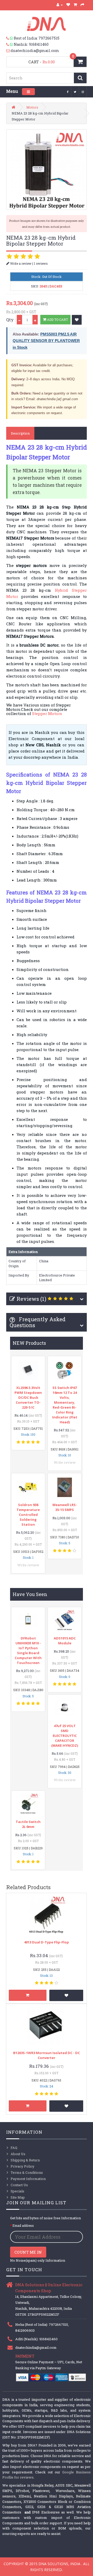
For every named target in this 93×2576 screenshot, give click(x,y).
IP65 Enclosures (46, 2512)
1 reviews (41, 263)
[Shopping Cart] (75, 5)
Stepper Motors (47, 713)
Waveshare (65, 2491)
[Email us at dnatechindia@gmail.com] (8, 51)
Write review (65, 1462)
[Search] (80, 78)
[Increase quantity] (35, 320)
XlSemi (25, 2496)
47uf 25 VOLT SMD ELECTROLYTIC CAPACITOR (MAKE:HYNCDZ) (65, 1736)
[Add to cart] (28, 1995)
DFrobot (22, 2491)
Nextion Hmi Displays (53, 2496)
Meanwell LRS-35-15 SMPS (65, 1507)
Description (20, 433)
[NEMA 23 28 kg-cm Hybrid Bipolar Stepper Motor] (47, 170)
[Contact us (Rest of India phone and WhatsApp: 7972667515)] (10, 38)
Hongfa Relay (42, 2485)
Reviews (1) (31, 1299)
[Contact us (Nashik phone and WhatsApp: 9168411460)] (10, 44)
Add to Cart (57, 320)
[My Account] (60, 5)
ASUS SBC (64, 2485)
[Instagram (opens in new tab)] (83, 92)
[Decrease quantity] (19, 320)
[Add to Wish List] (77, 320)
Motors (32, 107)
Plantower (41, 2491)
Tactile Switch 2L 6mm (28, 1824)
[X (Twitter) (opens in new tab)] (75, 92)
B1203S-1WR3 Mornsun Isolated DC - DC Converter (47, 2055)
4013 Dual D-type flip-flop (47, 1942)
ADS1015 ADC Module (65, 1641)
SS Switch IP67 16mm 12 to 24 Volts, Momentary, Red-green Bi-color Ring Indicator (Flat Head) (65, 1405)
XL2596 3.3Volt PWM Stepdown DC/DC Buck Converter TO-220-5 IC (28, 1397)
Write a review (20, 263)
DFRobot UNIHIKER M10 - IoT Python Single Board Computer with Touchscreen (28, 1650)
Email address (23, 2225)
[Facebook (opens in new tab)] (68, 92)
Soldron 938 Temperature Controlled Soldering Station (28, 1515)
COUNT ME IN (28, 2252)
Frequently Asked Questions (38, 1322)
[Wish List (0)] (68, 5)
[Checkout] (83, 5)
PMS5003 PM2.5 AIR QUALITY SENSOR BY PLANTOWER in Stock (46, 341)
